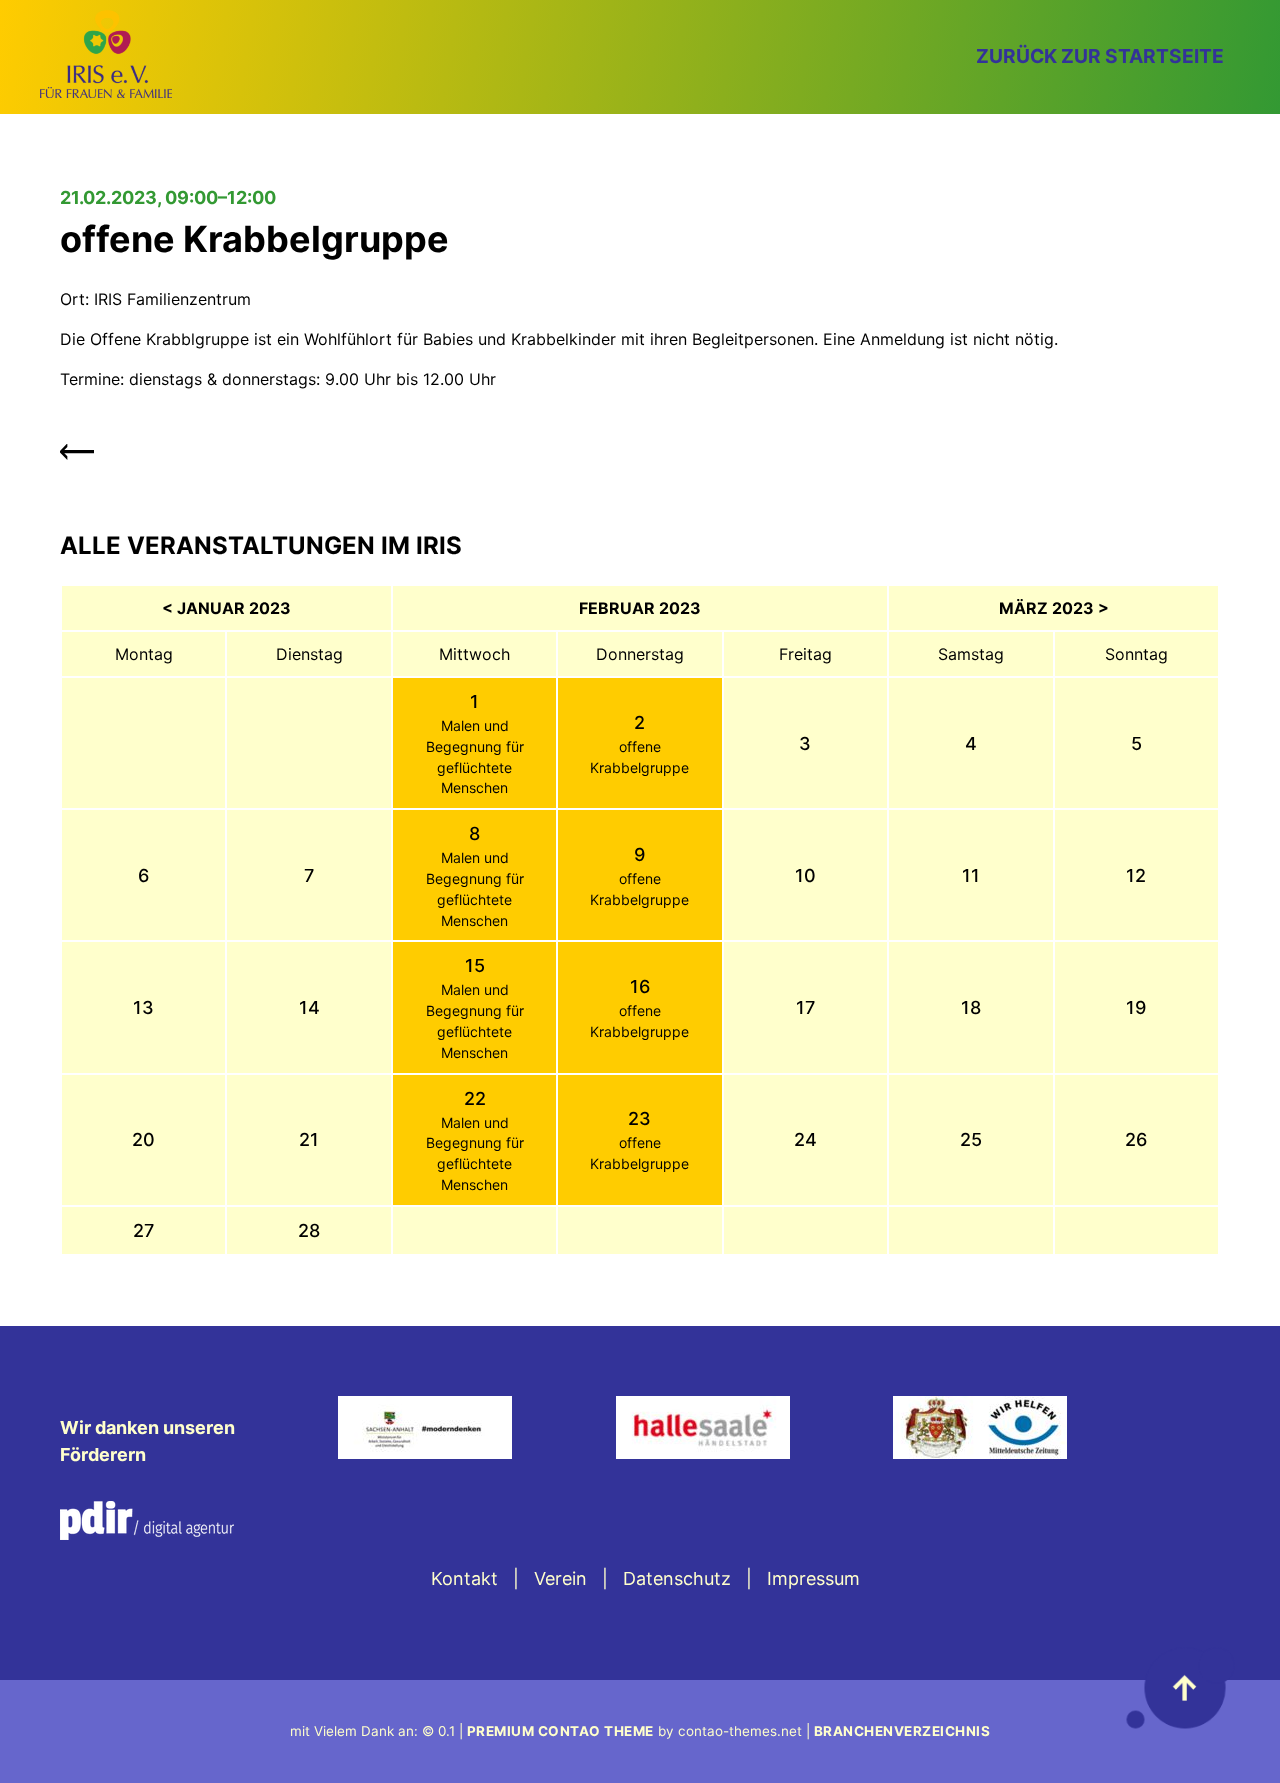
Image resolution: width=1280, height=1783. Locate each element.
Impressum (813, 1578)
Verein (560, 1578)
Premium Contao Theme (560, 1731)
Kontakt (464, 1578)
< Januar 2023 (226, 608)
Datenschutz (677, 1578)
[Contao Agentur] (147, 1533)
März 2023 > (1054, 608)
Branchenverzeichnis (902, 1731)
